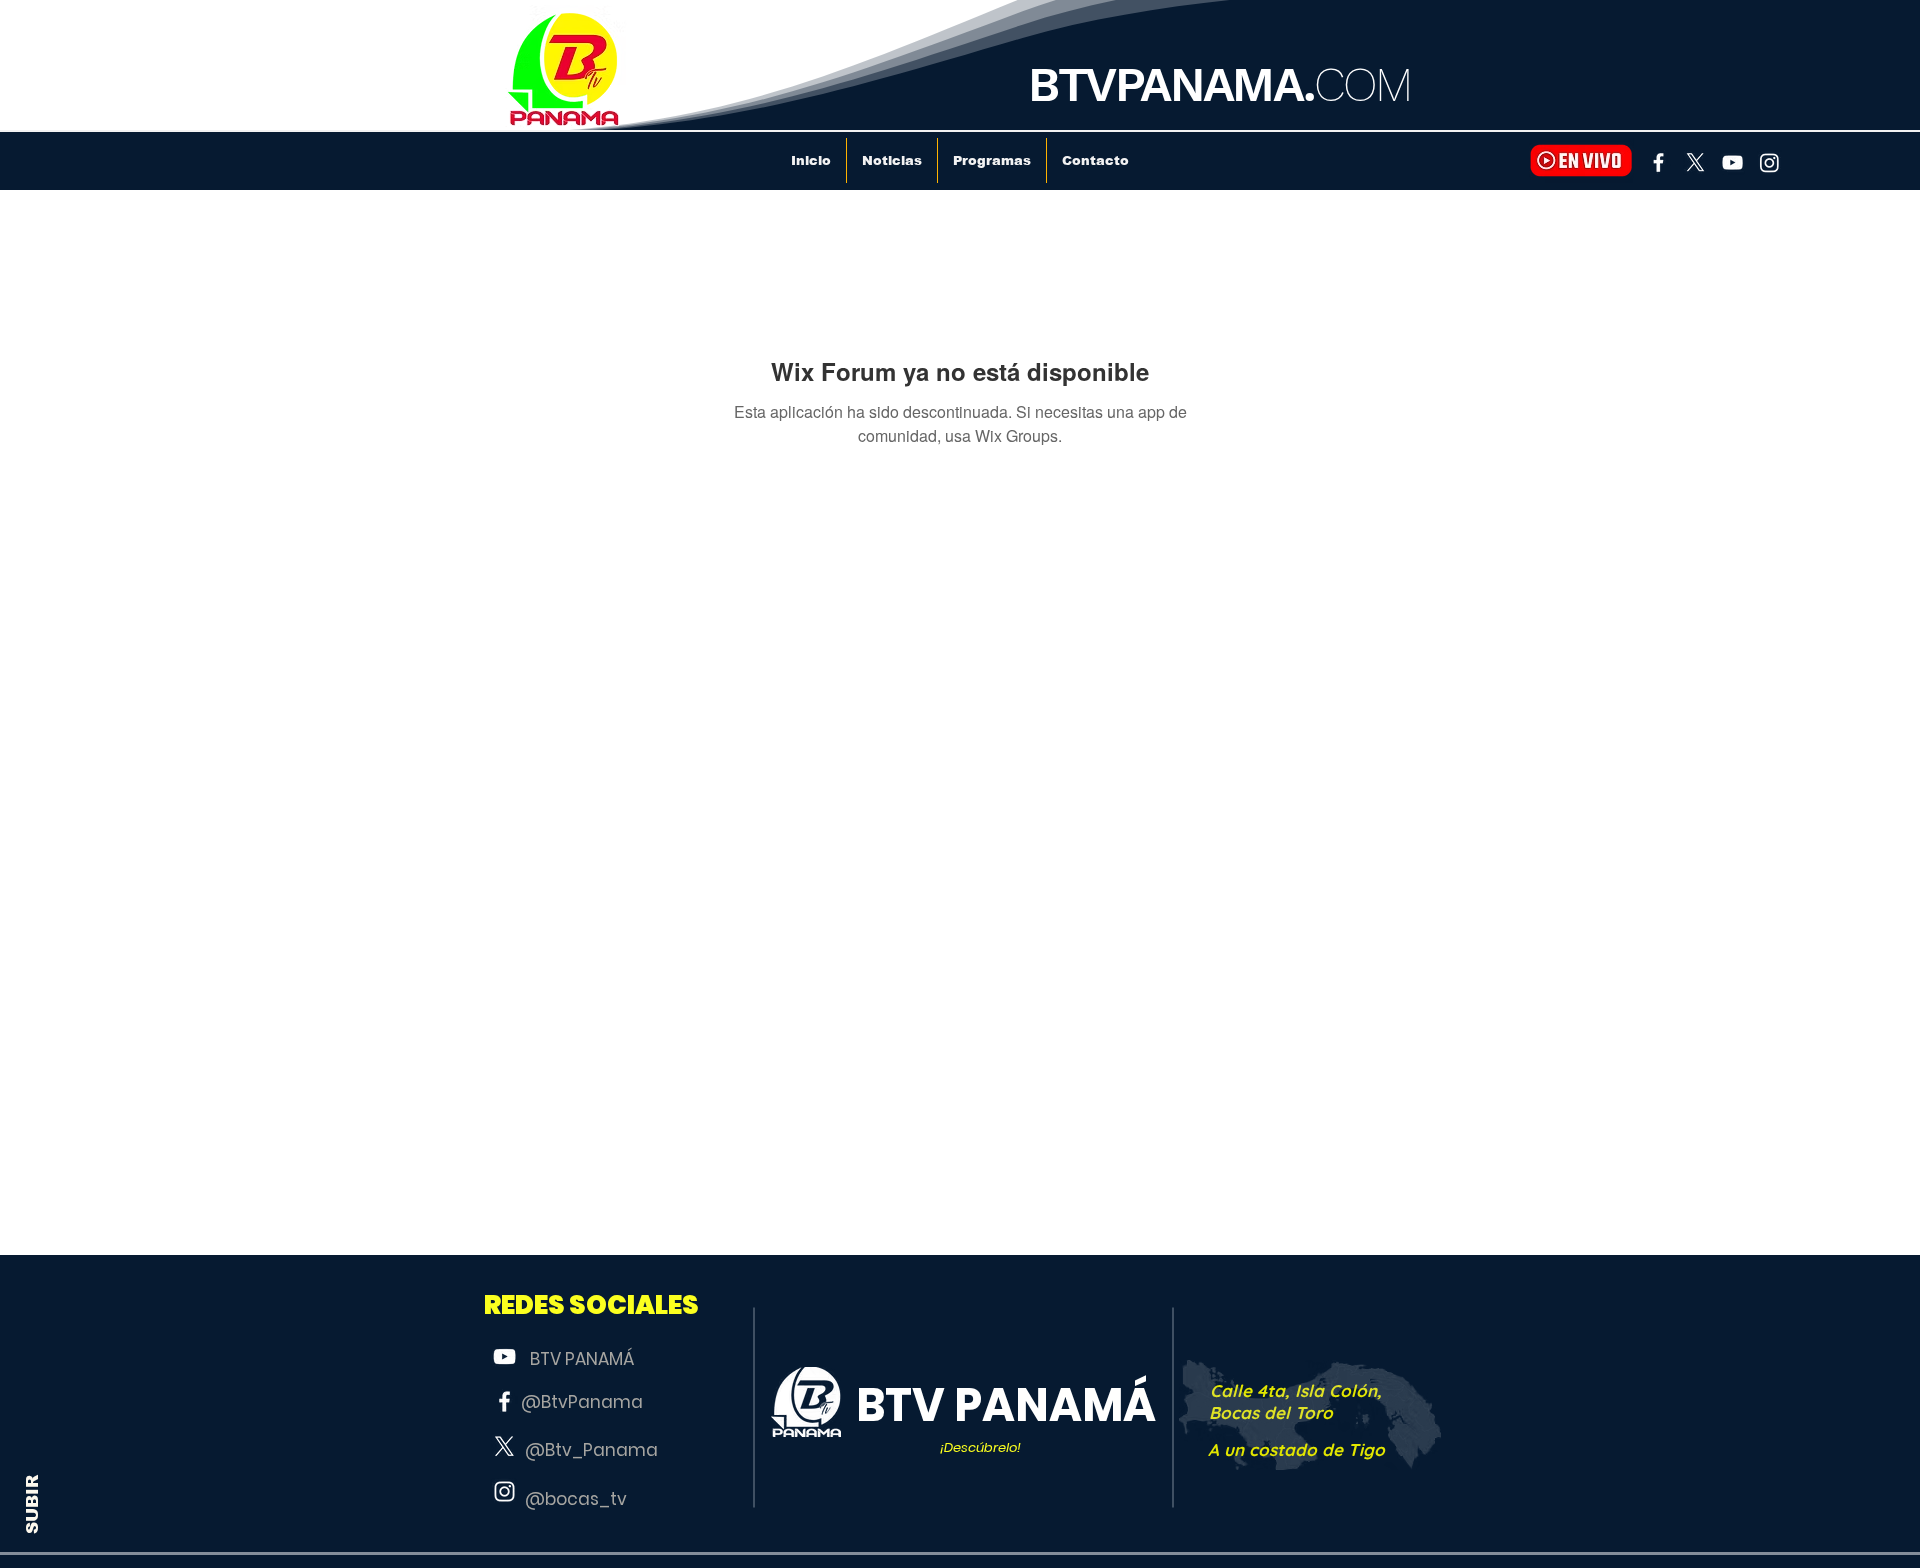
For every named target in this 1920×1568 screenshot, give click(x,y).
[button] (591, 1305)
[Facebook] (1658, 162)
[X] (1695, 162)
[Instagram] (1769, 162)
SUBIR (32, 1504)
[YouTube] (1732, 162)
